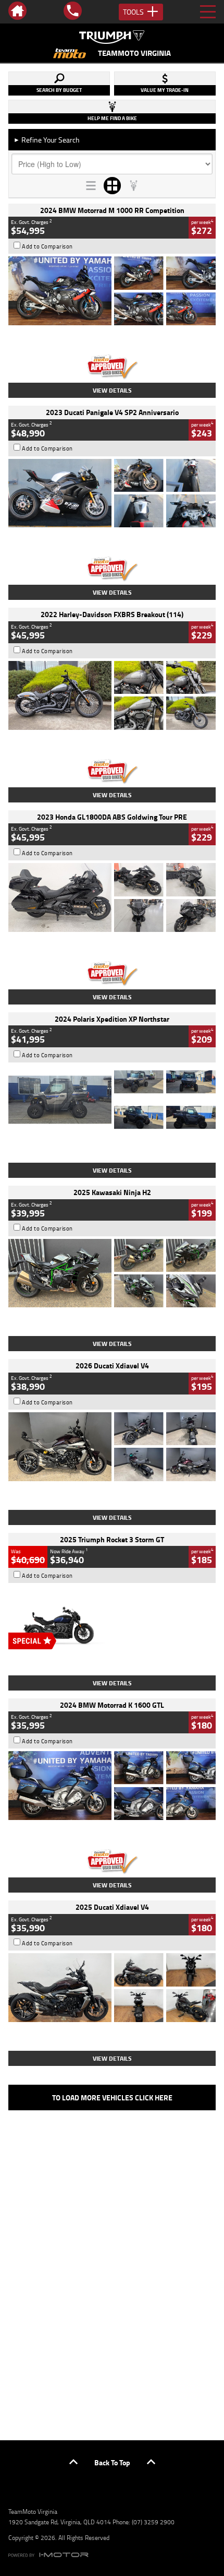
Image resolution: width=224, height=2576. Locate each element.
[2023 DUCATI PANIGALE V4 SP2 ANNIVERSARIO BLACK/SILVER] (112, 493)
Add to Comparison (47, 246)
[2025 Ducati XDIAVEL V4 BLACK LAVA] (112, 1988)
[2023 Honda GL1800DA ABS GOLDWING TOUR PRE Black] (112, 897)
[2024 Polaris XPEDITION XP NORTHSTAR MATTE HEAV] (112, 1100)
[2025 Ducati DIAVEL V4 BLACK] (112, 1447)
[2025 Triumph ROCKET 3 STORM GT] (112, 1620)
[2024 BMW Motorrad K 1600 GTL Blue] (112, 1786)
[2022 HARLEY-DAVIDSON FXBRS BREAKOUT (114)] (112, 695)
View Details (112, 390)
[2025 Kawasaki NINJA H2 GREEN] (112, 1273)
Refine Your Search (47, 140)
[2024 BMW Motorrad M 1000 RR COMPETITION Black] (112, 291)
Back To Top (112, 2462)
